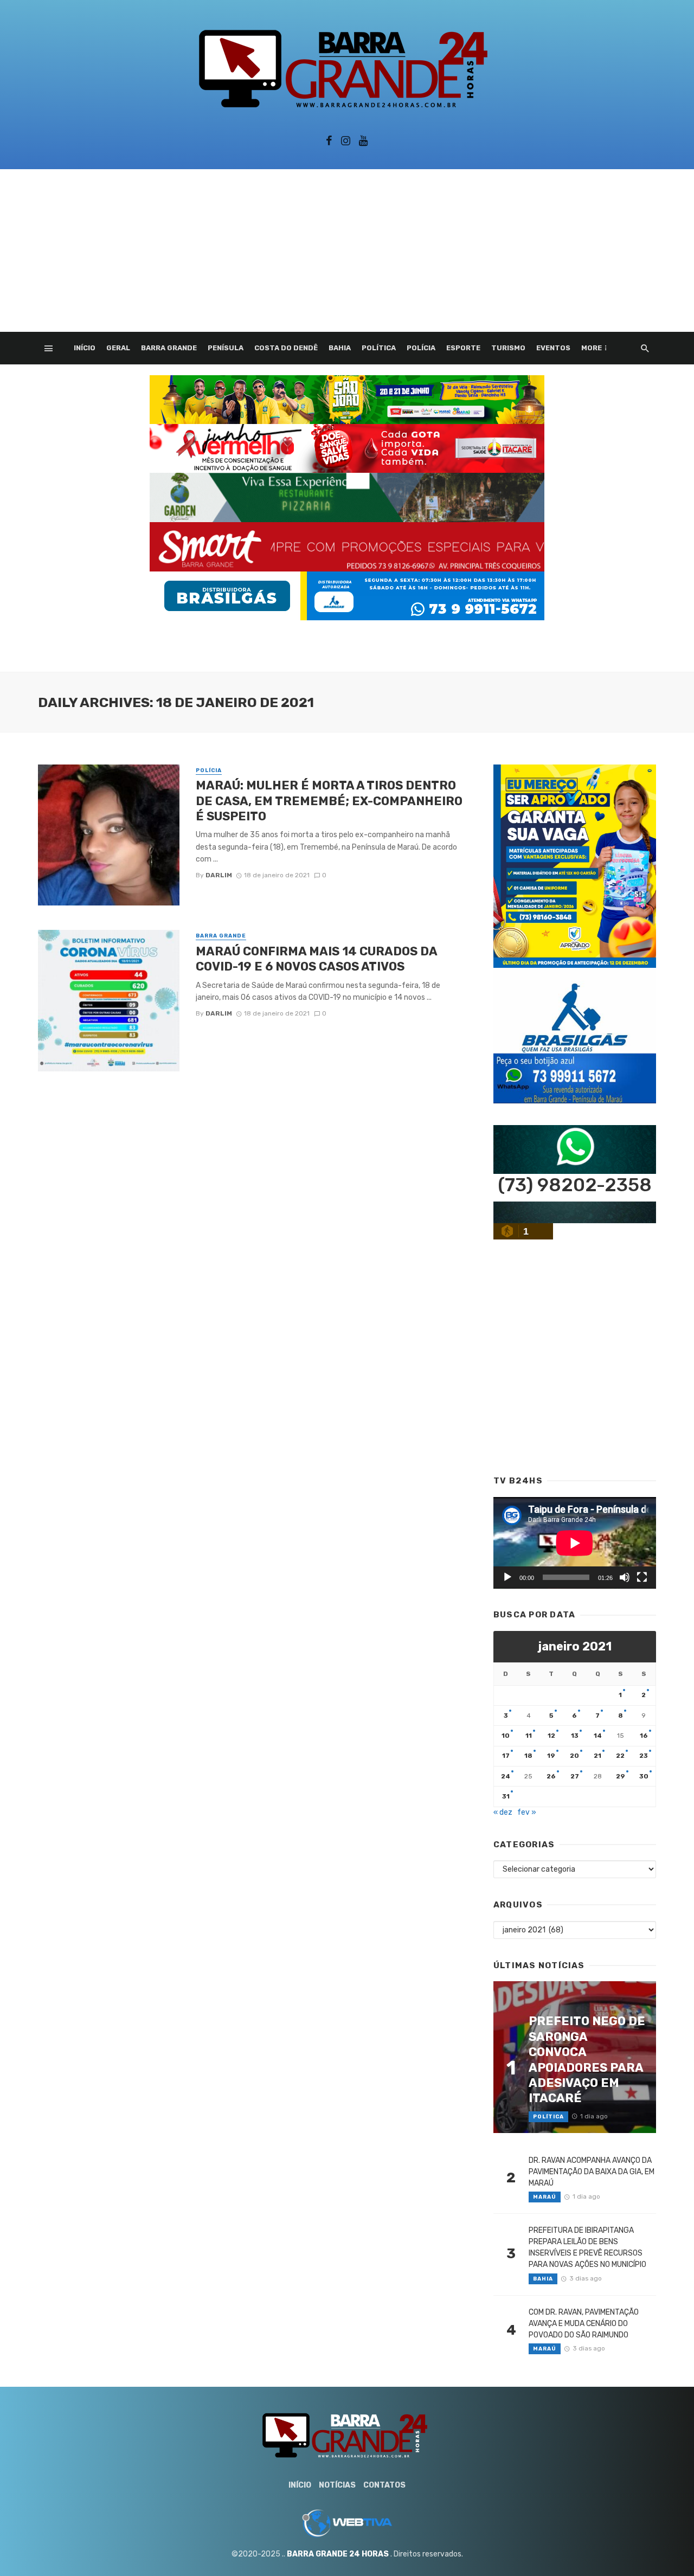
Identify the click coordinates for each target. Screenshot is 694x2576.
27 (575, 1776)
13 (575, 1736)
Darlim (219, 875)
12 (551, 1736)
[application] (575, 1543)
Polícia (421, 348)
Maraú (545, 2197)
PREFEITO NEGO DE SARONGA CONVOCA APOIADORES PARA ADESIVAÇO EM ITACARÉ (587, 2060)
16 (644, 1736)
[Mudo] (625, 1577)
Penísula (226, 348)
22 (620, 1756)
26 (551, 1776)
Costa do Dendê (286, 348)
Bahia (340, 348)
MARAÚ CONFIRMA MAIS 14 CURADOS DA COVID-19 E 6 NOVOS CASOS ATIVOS (316, 959)
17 (506, 1756)
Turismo (508, 348)
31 (506, 1796)
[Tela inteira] (642, 1577)
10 (506, 1736)
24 (506, 1776)
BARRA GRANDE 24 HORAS (338, 2554)
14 (598, 1736)
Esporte (463, 348)
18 (528, 1756)
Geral (118, 348)
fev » (527, 1812)
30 (644, 1776)
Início (85, 348)
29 (621, 1776)
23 (644, 1756)
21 (597, 1756)
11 (529, 1736)
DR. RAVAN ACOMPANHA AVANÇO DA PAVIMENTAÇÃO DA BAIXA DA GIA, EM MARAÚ (592, 2172)
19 (551, 1756)
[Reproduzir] (507, 1577)
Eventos (553, 348)
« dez (503, 1812)
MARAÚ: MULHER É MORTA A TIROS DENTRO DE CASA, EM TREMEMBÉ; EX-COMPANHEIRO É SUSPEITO (329, 801)
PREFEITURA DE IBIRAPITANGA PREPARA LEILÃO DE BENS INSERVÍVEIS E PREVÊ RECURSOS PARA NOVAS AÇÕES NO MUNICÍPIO (587, 2247)
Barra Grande (169, 348)
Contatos (384, 2485)
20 (574, 1756)
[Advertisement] (347, 250)
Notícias (337, 2485)
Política (379, 348)
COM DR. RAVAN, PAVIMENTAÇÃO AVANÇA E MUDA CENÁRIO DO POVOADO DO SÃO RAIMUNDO (584, 2324)
